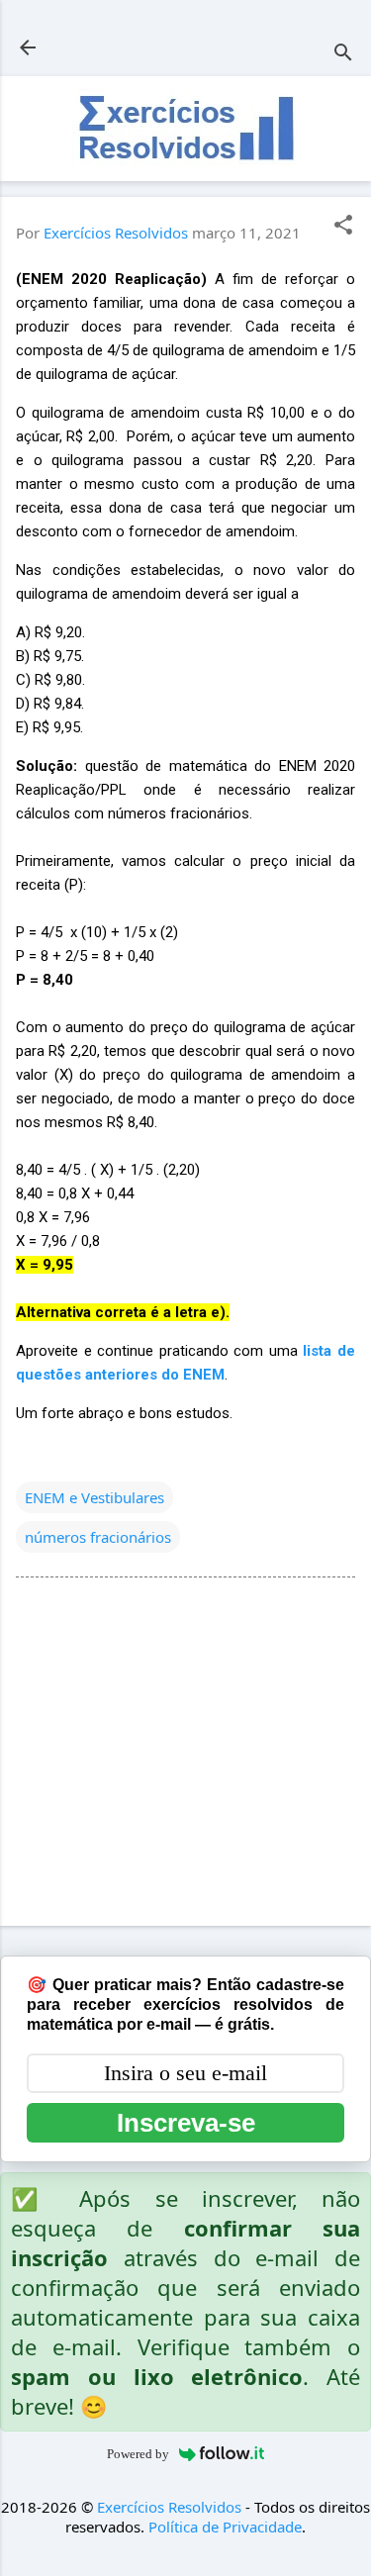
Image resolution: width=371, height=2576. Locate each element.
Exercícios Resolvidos (169, 2507)
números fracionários (98, 1537)
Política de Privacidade (225, 2527)
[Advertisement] (185, 1756)
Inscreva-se (186, 2123)
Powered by (138, 2454)
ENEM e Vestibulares (94, 1497)
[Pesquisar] (343, 54)
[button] (343, 226)
